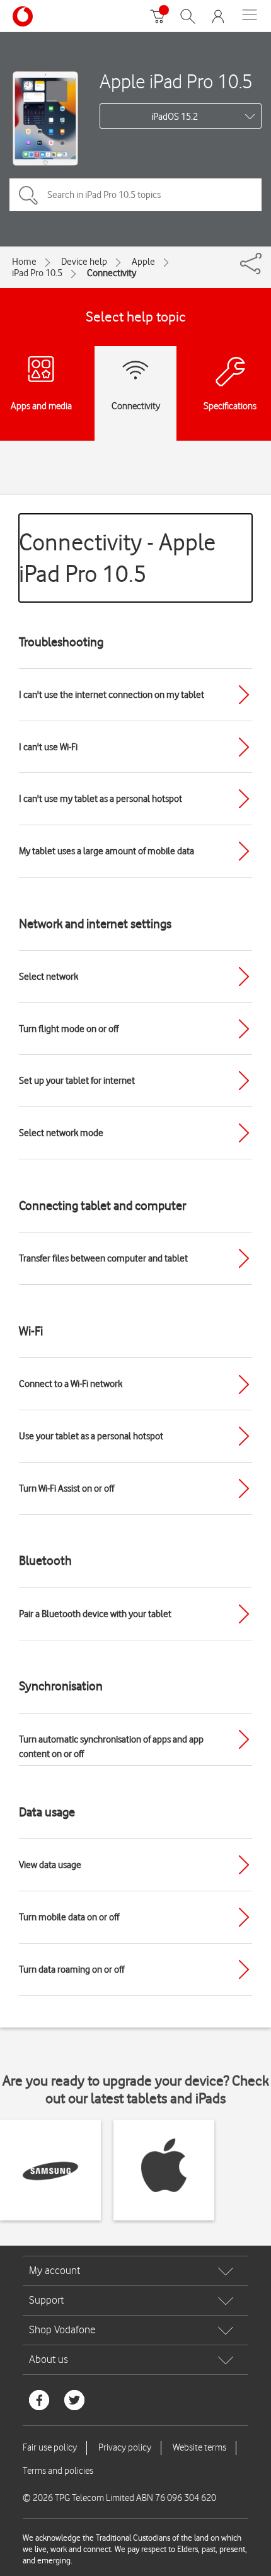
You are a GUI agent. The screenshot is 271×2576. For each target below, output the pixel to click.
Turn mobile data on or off (69, 1917)
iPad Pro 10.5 (37, 273)
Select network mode (61, 1133)
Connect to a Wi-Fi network (71, 1384)
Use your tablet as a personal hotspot (91, 1436)
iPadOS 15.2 (175, 117)
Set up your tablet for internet (77, 1081)
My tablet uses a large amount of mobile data (107, 851)
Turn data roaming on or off (72, 1970)
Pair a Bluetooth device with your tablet (95, 1614)
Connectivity (112, 273)
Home (24, 262)
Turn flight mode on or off (69, 1029)
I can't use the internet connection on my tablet (112, 695)
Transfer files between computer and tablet (103, 1258)
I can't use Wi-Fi (48, 747)
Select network (49, 977)
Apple (143, 262)
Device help (84, 262)
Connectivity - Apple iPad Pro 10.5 (117, 558)
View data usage (50, 1865)
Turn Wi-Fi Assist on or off (66, 1488)
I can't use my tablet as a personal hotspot (101, 799)
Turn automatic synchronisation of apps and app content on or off (111, 1747)
